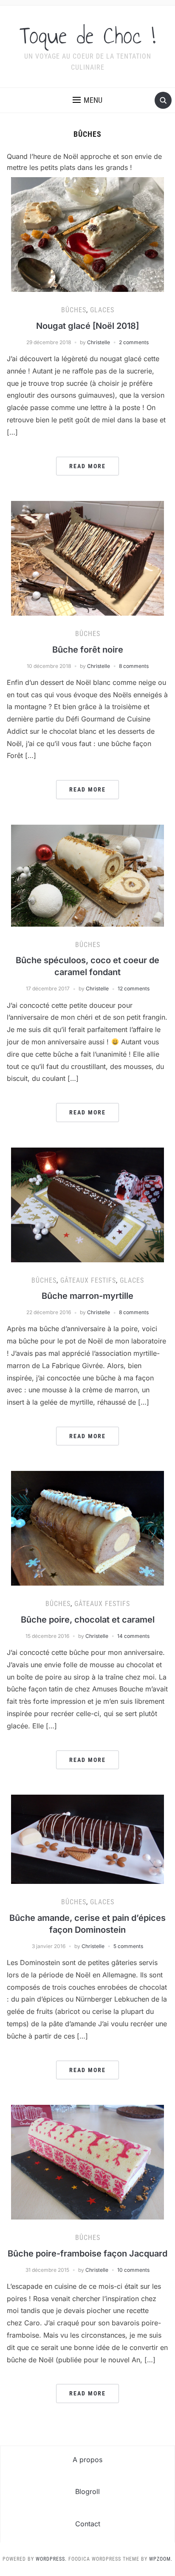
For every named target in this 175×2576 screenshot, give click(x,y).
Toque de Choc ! (87, 36)
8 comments (134, 666)
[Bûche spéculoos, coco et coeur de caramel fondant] (87, 875)
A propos (87, 2460)
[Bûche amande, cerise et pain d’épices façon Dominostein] (87, 1839)
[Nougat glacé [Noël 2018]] (87, 234)
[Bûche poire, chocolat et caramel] (87, 1528)
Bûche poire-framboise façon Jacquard (87, 2254)
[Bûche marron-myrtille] (87, 1204)
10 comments (133, 2270)
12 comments (134, 988)
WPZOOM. (161, 2559)
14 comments (133, 1636)
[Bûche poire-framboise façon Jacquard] (87, 2161)
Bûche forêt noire (88, 650)
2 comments (134, 342)
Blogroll (87, 2491)
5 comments (128, 1946)
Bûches (74, 310)
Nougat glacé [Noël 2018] (87, 326)
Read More (87, 466)
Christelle (99, 342)
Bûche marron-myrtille (87, 1296)
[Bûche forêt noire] (87, 557)
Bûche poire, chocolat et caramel (88, 1620)
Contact (88, 2524)
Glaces (102, 310)
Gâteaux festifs (88, 1280)
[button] (87, 100)
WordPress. (51, 2559)
